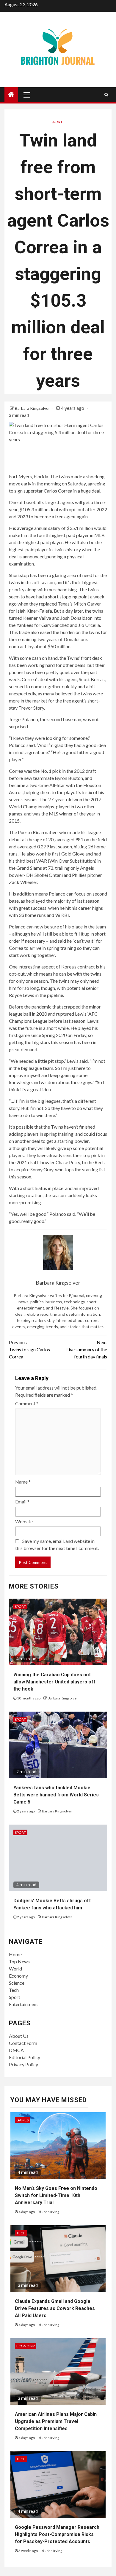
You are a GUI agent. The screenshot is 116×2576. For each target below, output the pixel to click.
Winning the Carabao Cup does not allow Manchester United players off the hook (54, 1682)
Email (22, 1502)
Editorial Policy (25, 2057)
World (15, 1969)
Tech (14, 1990)
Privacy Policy (23, 2064)
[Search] (106, 95)
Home (15, 1954)
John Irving (51, 2212)
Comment (27, 1403)
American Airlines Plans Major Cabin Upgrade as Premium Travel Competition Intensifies (56, 2421)
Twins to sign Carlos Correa (29, 1349)
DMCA (16, 2050)
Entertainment (23, 2004)
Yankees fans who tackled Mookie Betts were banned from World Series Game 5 (56, 1795)
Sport (57, 122)
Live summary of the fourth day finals (87, 1349)
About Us (19, 2036)
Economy (18, 1976)
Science (17, 1983)
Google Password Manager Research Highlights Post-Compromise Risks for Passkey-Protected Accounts (57, 2534)
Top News (19, 1961)
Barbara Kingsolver (33, 408)
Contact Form (23, 2043)
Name (23, 1482)
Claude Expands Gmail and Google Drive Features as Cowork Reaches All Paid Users (55, 2308)
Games (22, 2120)
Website (24, 1521)
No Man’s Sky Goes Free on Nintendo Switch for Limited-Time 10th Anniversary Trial (56, 2195)
